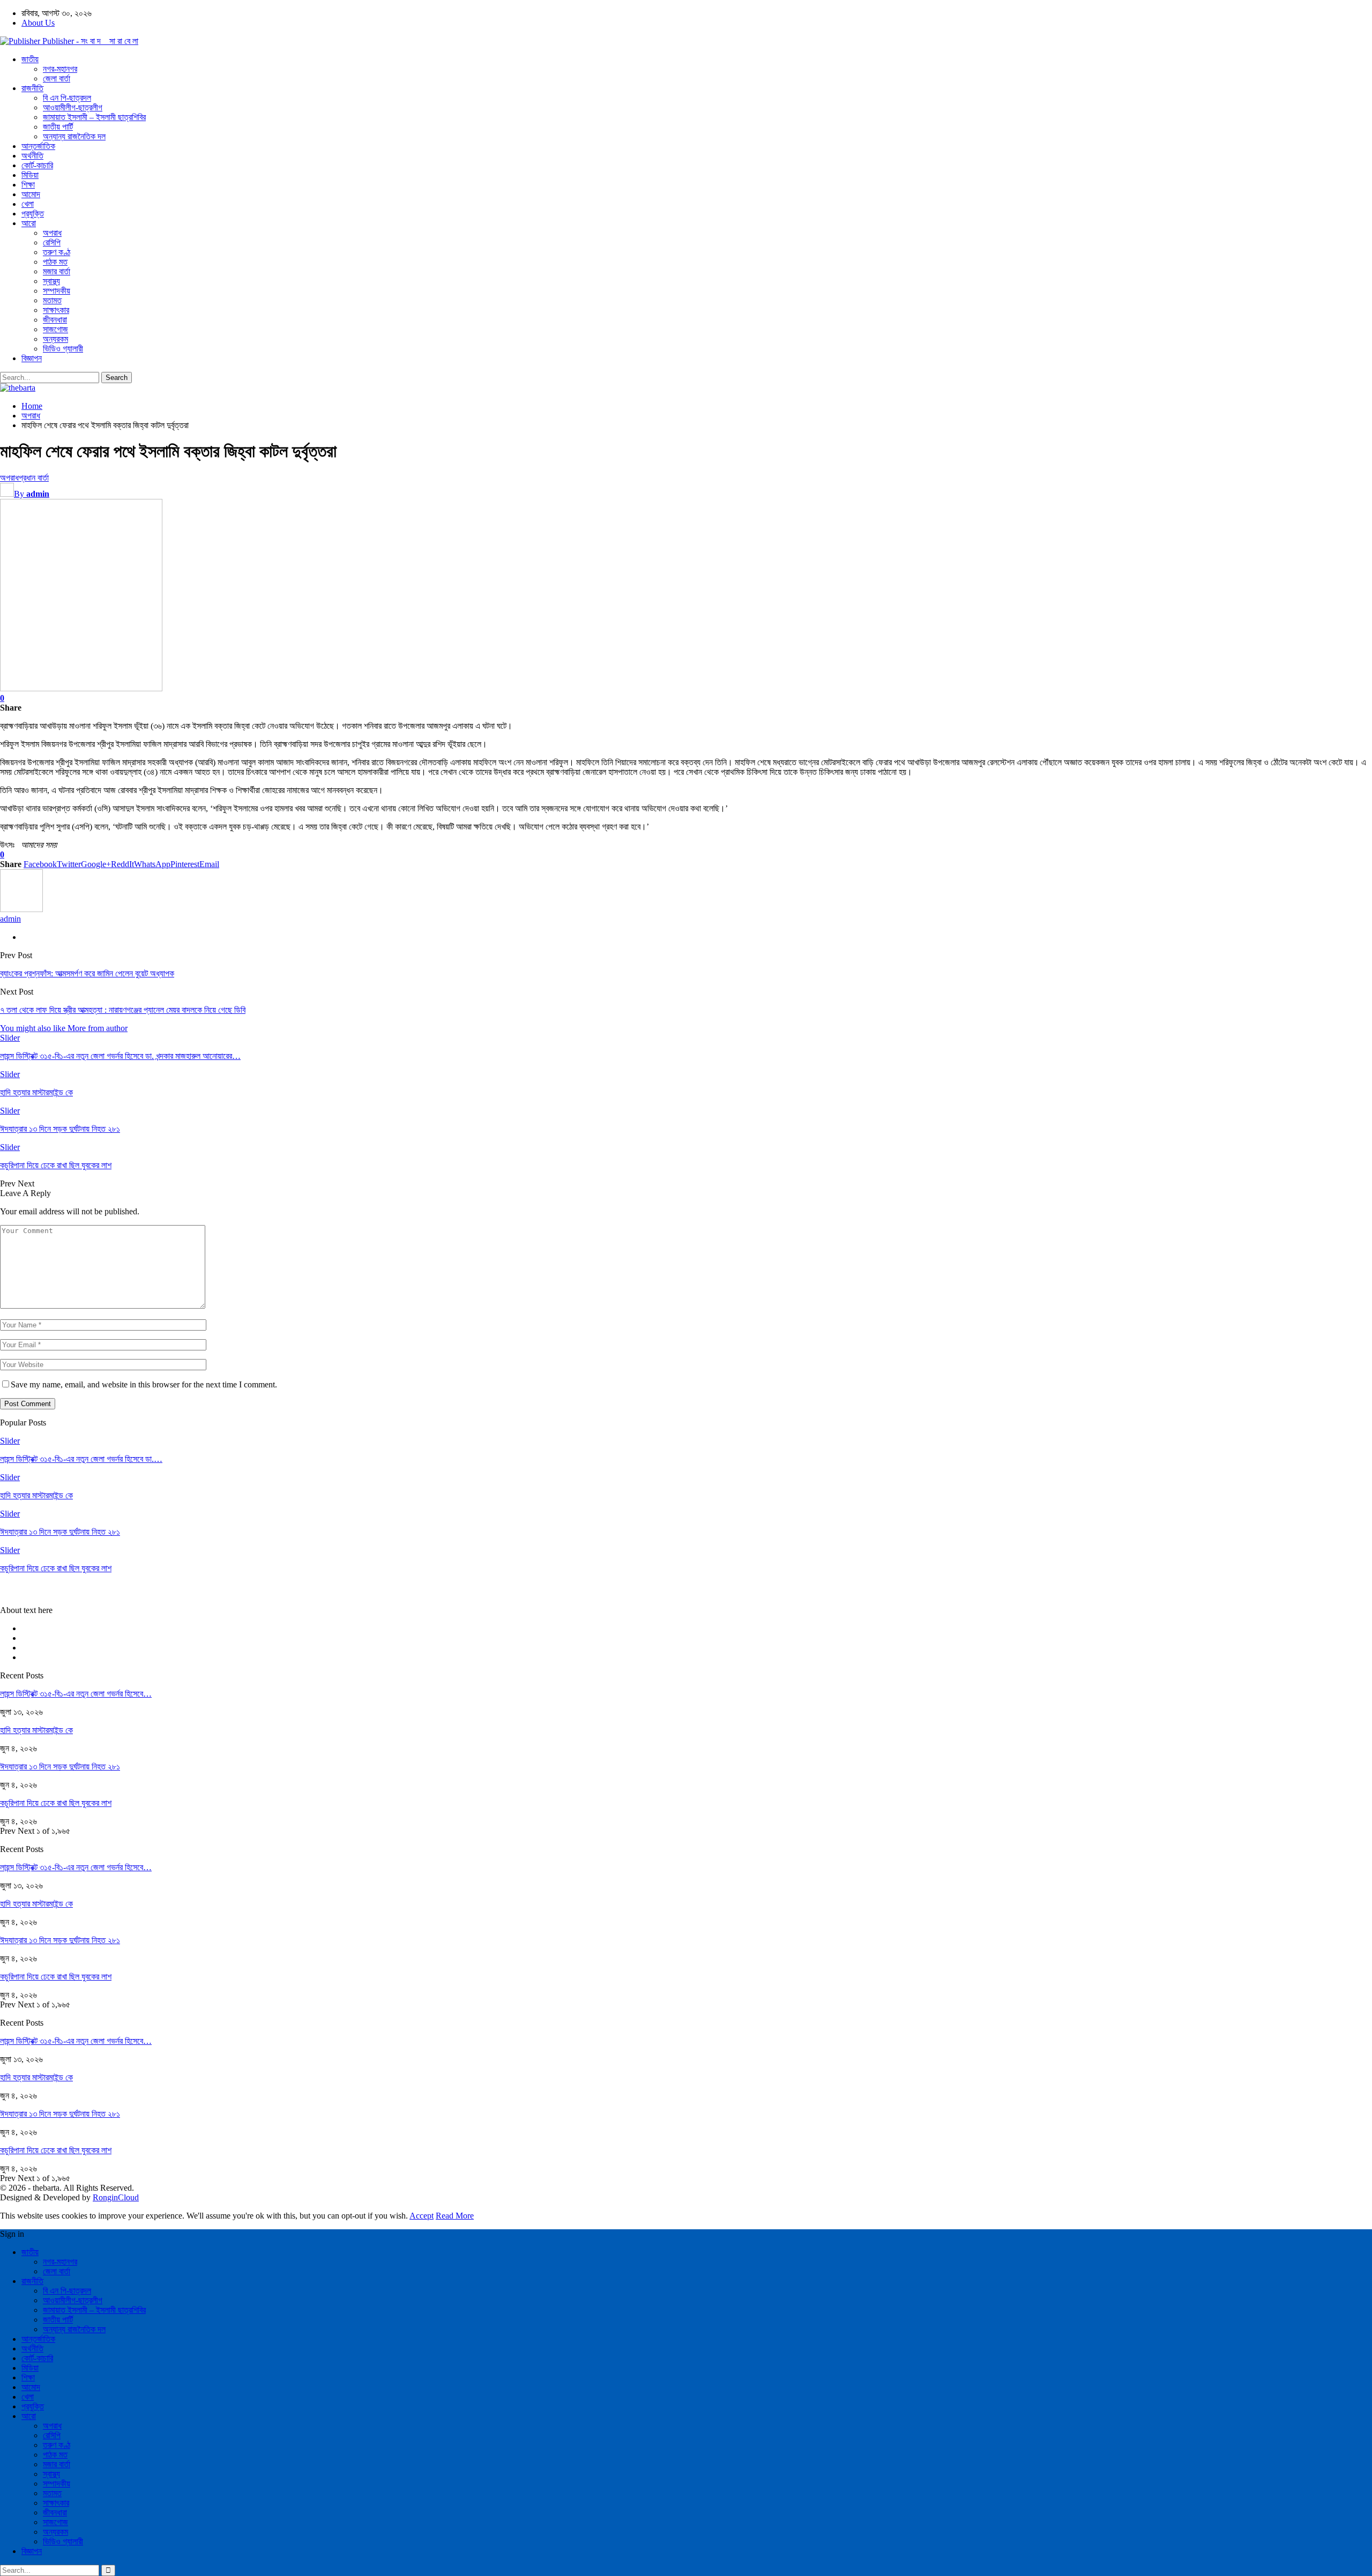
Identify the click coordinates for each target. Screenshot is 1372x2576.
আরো (29, 223)
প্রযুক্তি (33, 214)
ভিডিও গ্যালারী (63, 349)
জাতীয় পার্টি (58, 127)
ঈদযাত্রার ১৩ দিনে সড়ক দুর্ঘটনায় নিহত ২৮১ (60, 1767)
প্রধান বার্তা (34, 478)
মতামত (52, 300)
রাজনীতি (32, 88)
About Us (38, 23)
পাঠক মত (55, 262)
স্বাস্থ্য (51, 281)
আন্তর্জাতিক (38, 146)
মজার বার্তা (57, 271)
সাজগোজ (55, 329)
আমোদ (31, 194)
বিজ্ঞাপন (32, 358)
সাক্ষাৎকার (56, 310)
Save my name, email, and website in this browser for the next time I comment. (144, 1384)
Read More (455, 2216)
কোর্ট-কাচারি (37, 165)
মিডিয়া (30, 175)
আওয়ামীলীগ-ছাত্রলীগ (73, 107)
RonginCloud (116, 2197)
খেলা (28, 204)
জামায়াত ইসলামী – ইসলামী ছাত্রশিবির (94, 117)
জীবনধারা (55, 320)
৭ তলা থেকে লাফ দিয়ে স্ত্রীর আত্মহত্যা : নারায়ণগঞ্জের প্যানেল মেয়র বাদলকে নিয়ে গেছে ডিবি (123, 1010)
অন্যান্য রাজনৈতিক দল (74, 136)
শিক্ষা (28, 185)
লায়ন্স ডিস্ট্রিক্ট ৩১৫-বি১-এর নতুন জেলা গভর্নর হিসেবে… (76, 1694)
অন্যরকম (55, 339)
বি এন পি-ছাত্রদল (67, 98)
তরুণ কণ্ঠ (57, 252)
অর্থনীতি (32, 156)
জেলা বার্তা (57, 79)
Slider (10, 1038)
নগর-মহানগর (60, 69)
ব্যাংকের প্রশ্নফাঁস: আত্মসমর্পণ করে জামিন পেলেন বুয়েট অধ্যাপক (87, 973)
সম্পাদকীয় (57, 291)
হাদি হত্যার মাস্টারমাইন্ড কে (36, 1730)
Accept (422, 2216)
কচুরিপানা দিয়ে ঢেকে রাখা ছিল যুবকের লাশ (56, 1803)
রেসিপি (52, 242)
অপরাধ (52, 233)
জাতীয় (30, 59)
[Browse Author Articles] (21, 909)
